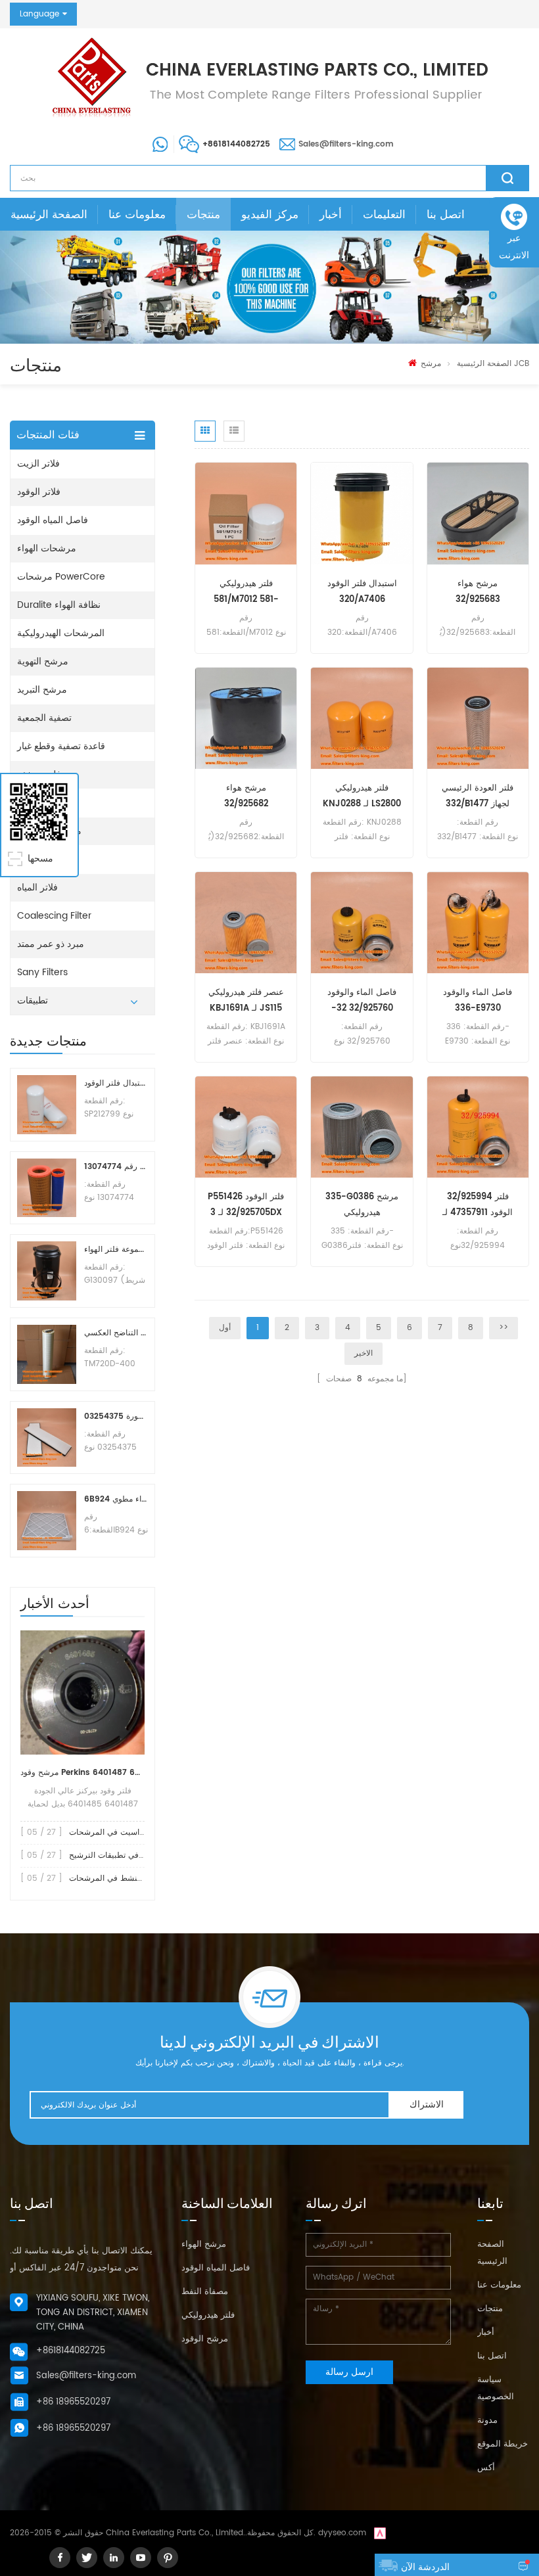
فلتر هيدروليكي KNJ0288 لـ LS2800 (362, 796)
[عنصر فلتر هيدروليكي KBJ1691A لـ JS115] (246, 922)
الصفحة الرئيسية (49, 215)
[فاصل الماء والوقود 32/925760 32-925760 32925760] (362, 922)
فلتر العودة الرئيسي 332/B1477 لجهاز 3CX (478, 797)
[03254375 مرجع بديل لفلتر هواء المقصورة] (47, 1438)
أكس (486, 2468)
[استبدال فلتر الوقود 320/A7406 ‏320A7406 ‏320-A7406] (362, 514)
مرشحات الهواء (47, 548)
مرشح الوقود (205, 2339)
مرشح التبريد (42, 690)
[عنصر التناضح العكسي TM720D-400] (47, 1354)
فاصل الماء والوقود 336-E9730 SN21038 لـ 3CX (478, 1001)
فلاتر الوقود (39, 492)
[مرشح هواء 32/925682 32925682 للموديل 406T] (246, 718)
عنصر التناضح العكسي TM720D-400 (116, 1333)
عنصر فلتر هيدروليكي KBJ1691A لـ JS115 (246, 1000)
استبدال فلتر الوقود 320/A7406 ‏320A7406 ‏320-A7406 (362, 592)
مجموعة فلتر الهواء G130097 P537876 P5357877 (116, 1250)
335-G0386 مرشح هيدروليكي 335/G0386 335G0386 (362, 1206)
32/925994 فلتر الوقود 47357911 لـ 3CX (478, 1206)
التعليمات (384, 215)
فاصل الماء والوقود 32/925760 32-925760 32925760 (362, 1001)
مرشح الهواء (204, 2244)
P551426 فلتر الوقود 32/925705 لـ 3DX (246, 1205)
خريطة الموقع (503, 2444)
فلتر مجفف (39, 774)
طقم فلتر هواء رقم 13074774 (116, 1167)
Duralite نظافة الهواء (59, 605)
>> (504, 1328)
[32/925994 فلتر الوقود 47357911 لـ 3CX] (478, 1127)
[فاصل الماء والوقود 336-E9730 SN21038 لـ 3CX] (478, 922)
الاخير (363, 1353)
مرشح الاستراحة (49, 831)
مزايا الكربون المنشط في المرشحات (131, 1878)
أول (225, 1328)
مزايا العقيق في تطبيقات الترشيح (125, 1855)
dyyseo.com (342, 2533)
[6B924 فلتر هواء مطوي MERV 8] (47, 1521)
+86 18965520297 (73, 2402)
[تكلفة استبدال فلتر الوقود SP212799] (47, 1105)
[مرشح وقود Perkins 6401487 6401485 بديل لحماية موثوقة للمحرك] (82, 1692)
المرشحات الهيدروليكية (61, 633)
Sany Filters (42, 972)
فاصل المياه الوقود (53, 520)
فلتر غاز (32, 803)
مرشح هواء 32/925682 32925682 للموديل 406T (246, 797)
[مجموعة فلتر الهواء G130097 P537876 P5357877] (47, 1271)
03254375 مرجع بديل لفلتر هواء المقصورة (116, 1416)
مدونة (487, 2421)
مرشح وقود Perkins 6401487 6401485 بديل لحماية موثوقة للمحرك (82, 1773)
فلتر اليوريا (37, 859)
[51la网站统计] (380, 2533)
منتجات (203, 215)
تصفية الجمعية (44, 718)
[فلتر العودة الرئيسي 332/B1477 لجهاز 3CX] (478, 718)
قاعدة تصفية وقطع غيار (61, 746)
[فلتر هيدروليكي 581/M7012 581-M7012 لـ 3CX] (246, 514)
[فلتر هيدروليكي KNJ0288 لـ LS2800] (362, 718)
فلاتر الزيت (38, 464)
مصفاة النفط (205, 2292)
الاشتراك (427, 2104)
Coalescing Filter (54, 916)
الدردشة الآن (425, 2567)
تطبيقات (33, 1000)
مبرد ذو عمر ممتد (51, 944)
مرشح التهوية (43, 661)
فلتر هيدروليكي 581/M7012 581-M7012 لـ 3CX (246, 592)
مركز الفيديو (270, 215)
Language (39, 14)
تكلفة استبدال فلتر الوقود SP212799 (116, 1083)
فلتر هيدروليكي (208, 2315)
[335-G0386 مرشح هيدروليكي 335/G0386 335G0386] (362, 1127)
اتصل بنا (446, 215)
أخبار (331, 215)
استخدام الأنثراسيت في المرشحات (127, 1832)
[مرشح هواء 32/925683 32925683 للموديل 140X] (478, 514)
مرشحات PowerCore (61, 577)
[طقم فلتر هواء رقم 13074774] (47, 1188)
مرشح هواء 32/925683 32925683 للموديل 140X (478, 592)
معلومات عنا (137, 215)
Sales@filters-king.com (346, 144)
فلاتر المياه (37, 887)
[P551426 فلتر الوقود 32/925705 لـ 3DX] (246, 1127)
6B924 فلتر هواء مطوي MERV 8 (116, 1499)
